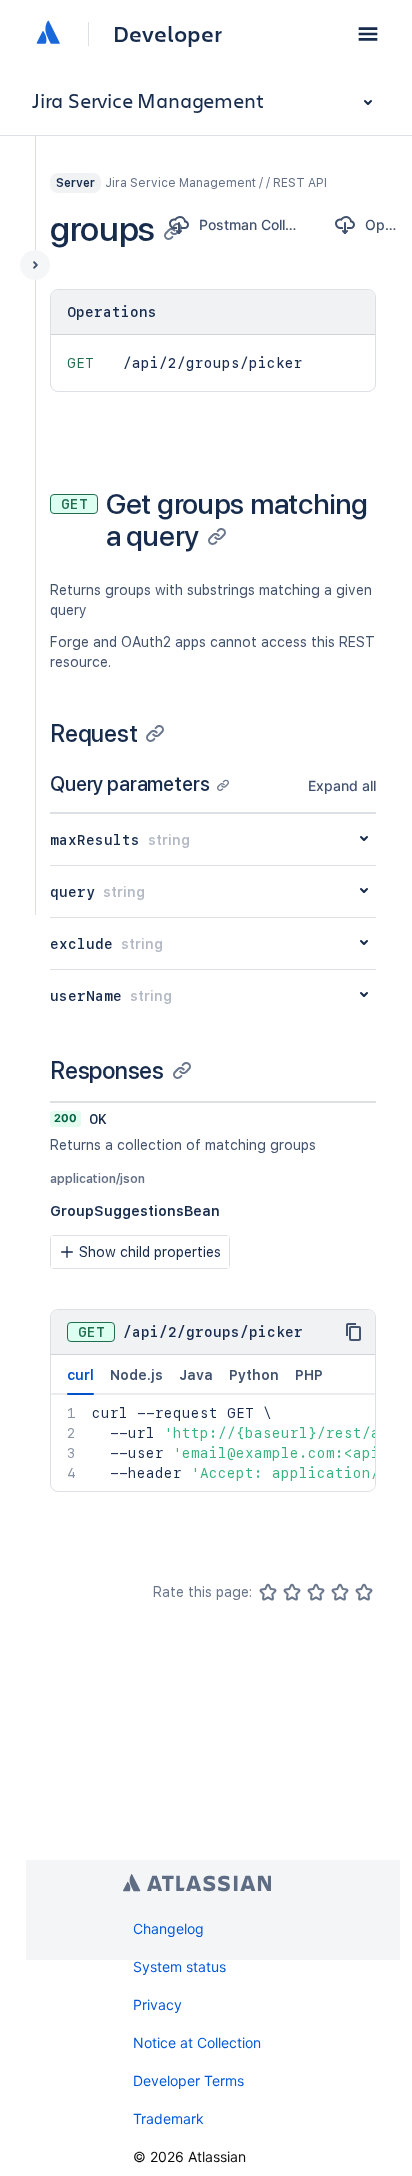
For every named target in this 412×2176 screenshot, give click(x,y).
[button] (368, 34)
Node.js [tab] (136, 1375)
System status (179, 1966)
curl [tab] (80, 1375)
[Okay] (316, 1592)
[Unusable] (268, 1592)
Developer (167, 34)
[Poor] (292, 1592)
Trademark (168, 2118)
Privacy (157, 2004)
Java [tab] (196, 1375)
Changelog (168, 1928)
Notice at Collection (197, 2042)
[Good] (340, 1592)
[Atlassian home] (48, 34)
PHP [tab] (309, 1375)
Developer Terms (188, 2080)
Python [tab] (254, 1375)
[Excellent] (364, 1592)
